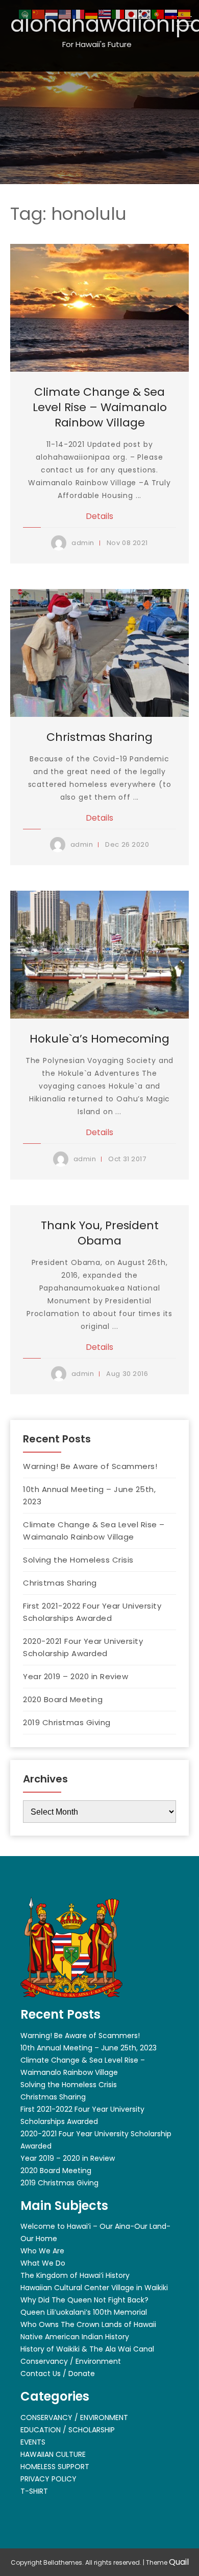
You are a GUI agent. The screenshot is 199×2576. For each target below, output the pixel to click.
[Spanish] (185, 14)
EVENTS (33, 2442)
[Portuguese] (158, 14)
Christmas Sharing (99, 737)
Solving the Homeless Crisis (78, 1560)
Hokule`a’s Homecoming (99, 1039)
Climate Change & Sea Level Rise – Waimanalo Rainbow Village (100, 407)
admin (83, 543)
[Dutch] (52, 14)
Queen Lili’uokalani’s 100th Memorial (84, 2312)
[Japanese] (132, 14)
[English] (65, 14)
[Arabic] (26, 14)
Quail (179, 2562)
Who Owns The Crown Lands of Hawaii (88, 2324)
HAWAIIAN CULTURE (53, 2454)
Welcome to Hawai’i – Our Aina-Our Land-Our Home (95, 2232)
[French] (79, 14)
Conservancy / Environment (71, 2361)
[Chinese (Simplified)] (39, 14)
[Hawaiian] (105, 14)
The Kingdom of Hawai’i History (75, 2275)
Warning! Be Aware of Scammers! (90, 1466)
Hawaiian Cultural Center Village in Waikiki (94, 2288)
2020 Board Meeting (63, 1699)
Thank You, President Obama (100, 1233)
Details (99, 516)
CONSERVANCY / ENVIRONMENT (74, 2417)
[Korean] (145, 14)
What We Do (43, 2263)
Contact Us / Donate (58, 2374)
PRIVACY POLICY (48, 2479)
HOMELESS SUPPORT (55, 2467)
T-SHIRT (34, 2491)
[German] (92, 14)
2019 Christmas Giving (67, 1722)
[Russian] (171, 14)
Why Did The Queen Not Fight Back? (84, 2300)
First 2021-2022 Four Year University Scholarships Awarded (92, 1612)
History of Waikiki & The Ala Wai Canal (87, 2349)
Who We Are (42, 2251)
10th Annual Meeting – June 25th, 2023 (89, 1495)
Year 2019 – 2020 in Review (76, 1676)
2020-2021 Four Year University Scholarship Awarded (83, 1647)
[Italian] (118, 14)
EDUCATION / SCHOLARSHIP (68, 2430)
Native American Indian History (75, 2337)
